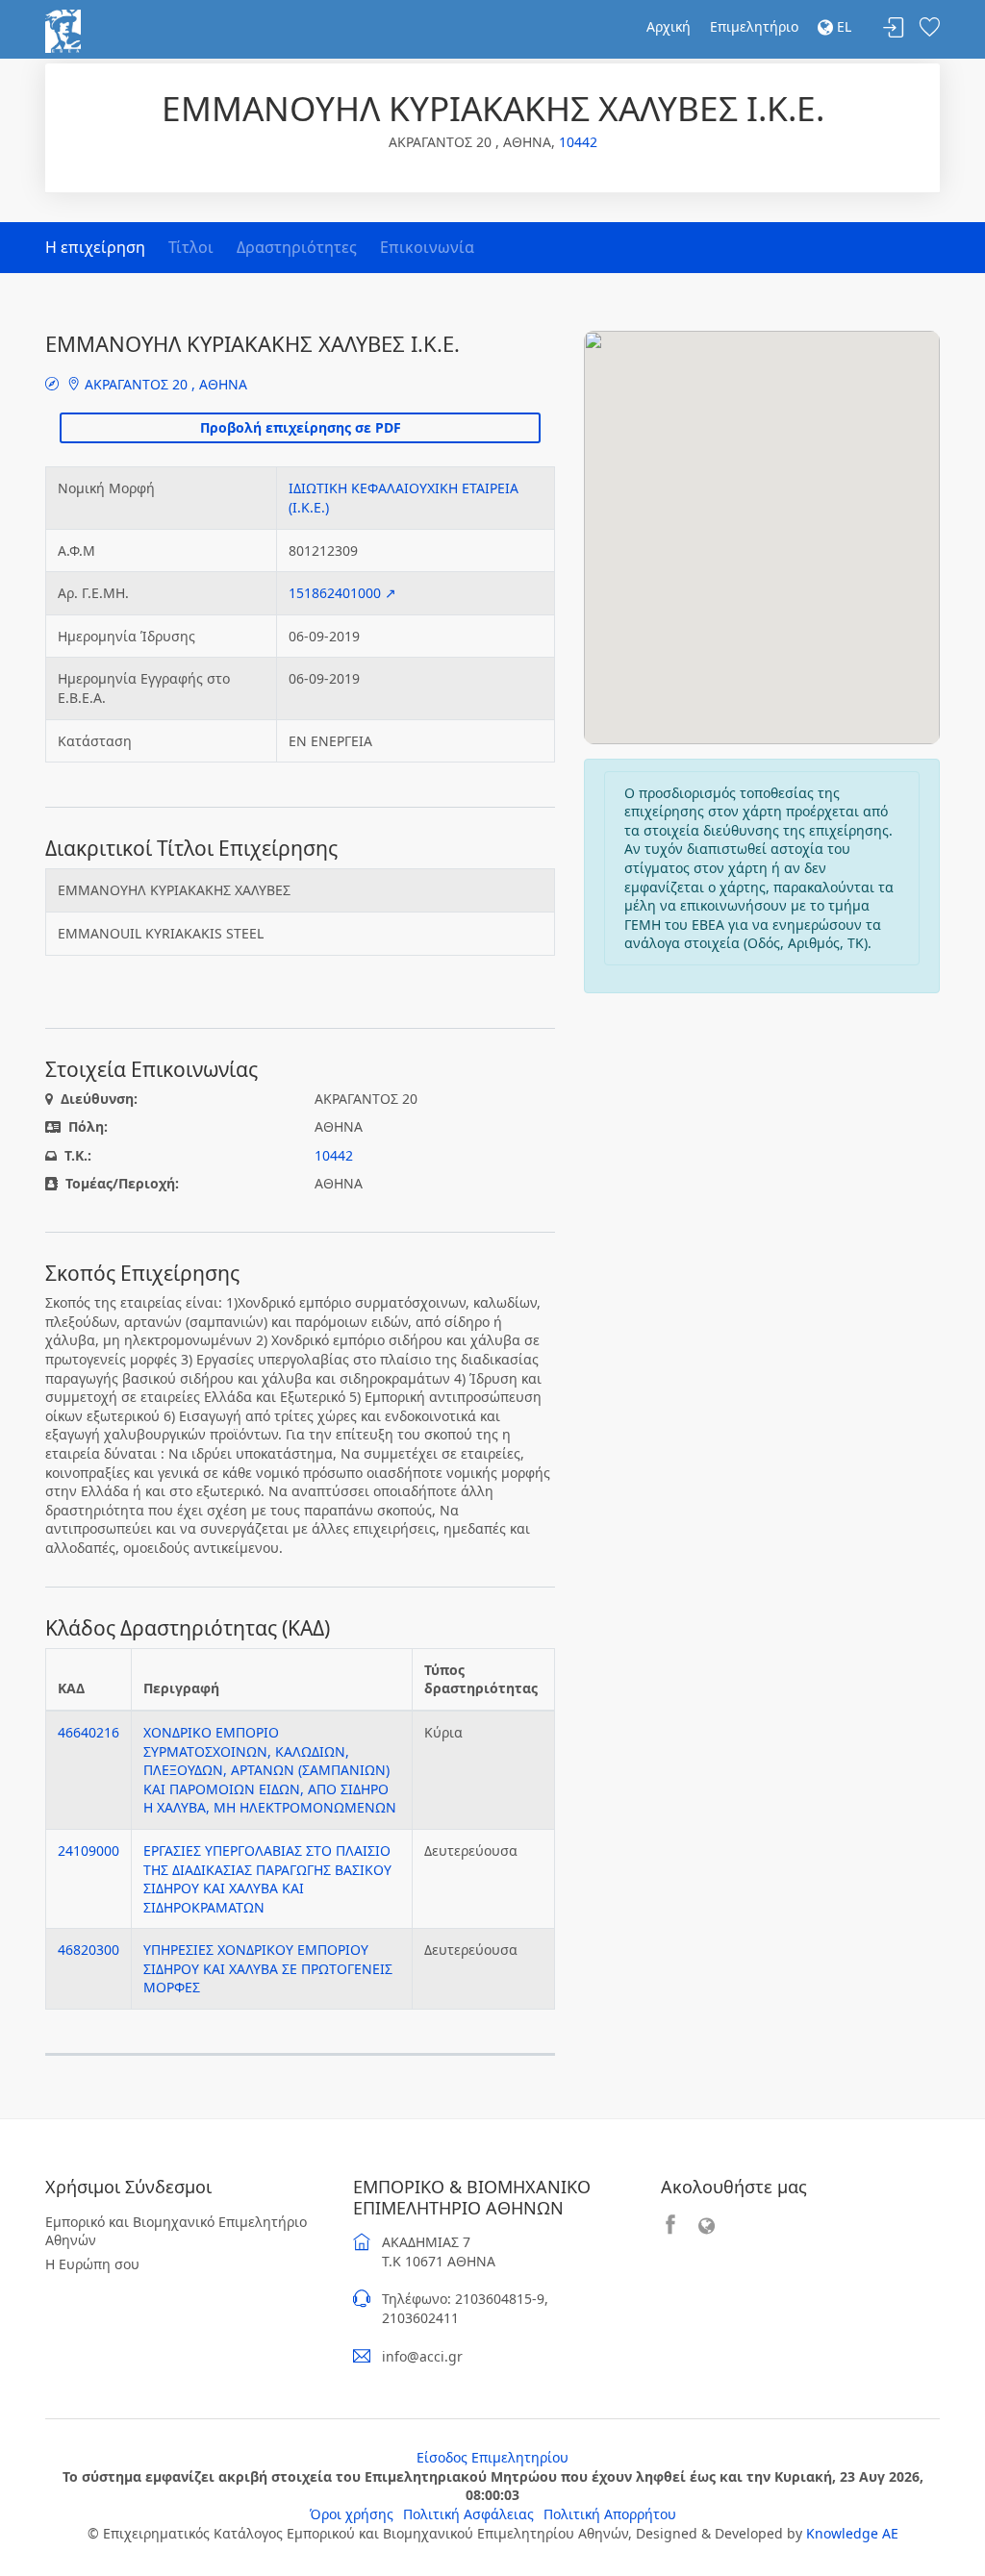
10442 (578, 142)
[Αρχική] (63, 29)
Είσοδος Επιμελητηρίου (492, 2457)
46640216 (88, 1732)
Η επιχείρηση (95, 247)
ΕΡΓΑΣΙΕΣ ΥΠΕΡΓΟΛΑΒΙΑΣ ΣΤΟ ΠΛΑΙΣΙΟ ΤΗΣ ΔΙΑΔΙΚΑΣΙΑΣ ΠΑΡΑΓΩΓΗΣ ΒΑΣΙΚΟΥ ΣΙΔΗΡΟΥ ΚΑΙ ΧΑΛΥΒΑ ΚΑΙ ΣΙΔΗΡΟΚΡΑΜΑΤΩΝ (267, 1879)
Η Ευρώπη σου (92, 2264)
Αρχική (669, 26)
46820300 (88, 1950)
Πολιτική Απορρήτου (610, 2514)
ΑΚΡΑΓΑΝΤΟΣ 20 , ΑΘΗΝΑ (164, 384)
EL (842, 26)
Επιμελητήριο (754, 26)
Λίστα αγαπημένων (929, 28)
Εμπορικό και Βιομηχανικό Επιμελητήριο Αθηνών (176, 2231)
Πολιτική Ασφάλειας (468, 2514)
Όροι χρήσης (352, 2514)
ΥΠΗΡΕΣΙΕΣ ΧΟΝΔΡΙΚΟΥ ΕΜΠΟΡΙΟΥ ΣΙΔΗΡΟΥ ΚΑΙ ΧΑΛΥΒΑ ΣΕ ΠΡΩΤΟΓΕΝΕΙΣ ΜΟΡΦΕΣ (268, 1968)
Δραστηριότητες (297, 247)
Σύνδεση (894, 28)
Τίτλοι (191, 247)
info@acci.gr (422, 2356)
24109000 (88, 1851)
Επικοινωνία (427, 247)
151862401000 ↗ (342, 593)
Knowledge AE (852, 2533)
